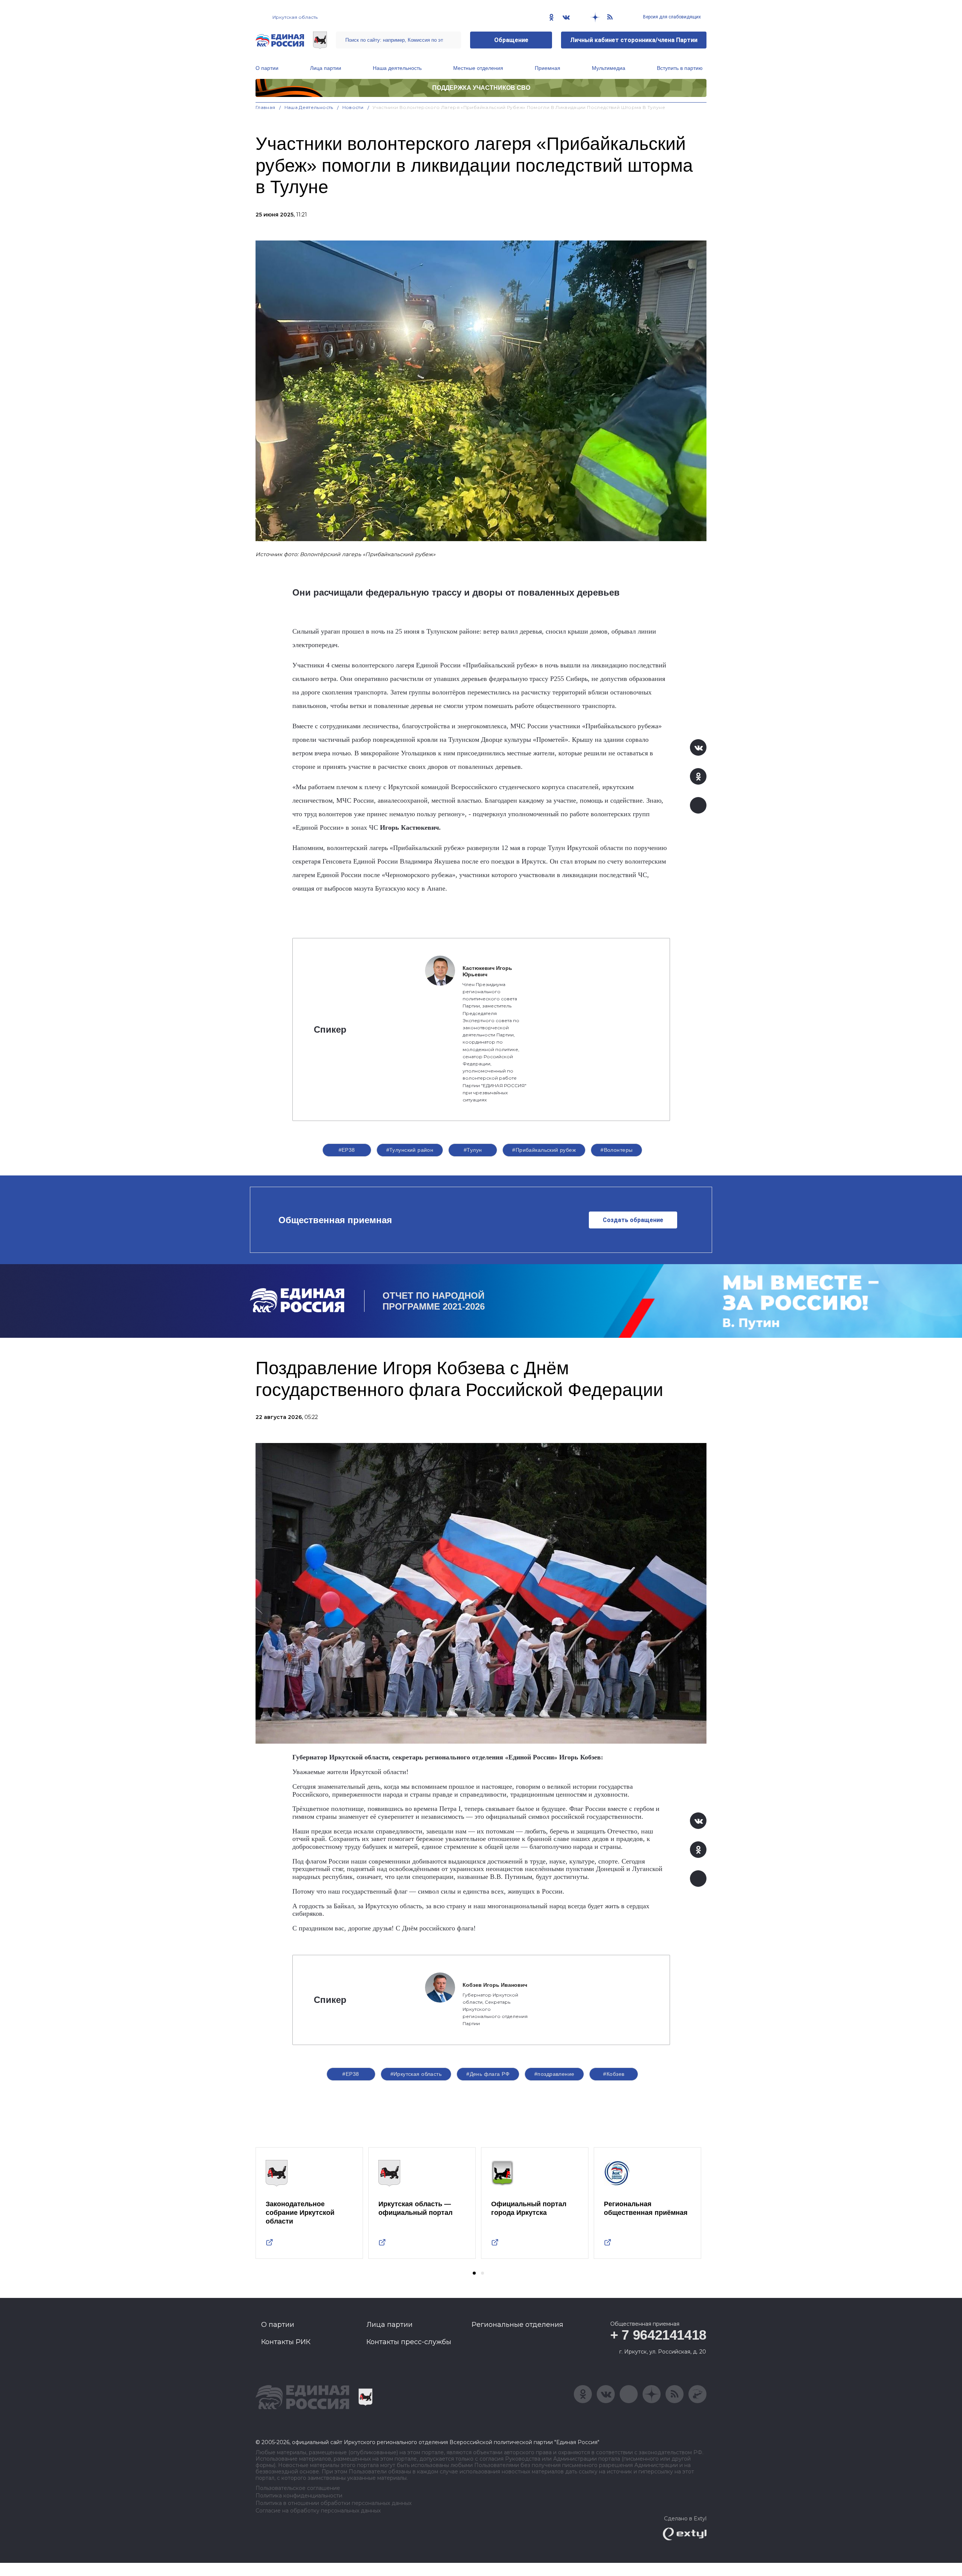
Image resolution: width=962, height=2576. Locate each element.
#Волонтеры (616, 1150)
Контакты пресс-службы (409, 2342)
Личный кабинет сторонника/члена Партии (634, 40)
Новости (353, 107)
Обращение (511, 40)
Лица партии (326, 68)
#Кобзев (614, 2074)
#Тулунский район (410, 1150)
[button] (474, 2273)
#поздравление (554, 2074)
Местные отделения (478, 68)
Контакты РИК (286, 2342)
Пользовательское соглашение (298, 2488)
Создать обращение (633, 1220)
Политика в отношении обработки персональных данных (334, 2503)
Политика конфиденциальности (299, 2496)
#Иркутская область (416, 2074)
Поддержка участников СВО (481, 88)
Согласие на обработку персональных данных (318, 2511)
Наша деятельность (397, 68)
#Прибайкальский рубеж (544, 1150)
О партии (267, 68)
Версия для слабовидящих (671, 17)
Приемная (548, 68)
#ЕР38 (347, 1150)
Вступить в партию (680, 68)
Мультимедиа (609, 68)
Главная (265, 107)
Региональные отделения (517, 2325)
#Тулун (473, 1150)
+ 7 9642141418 (658, 2335)
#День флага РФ (488, 2074)
